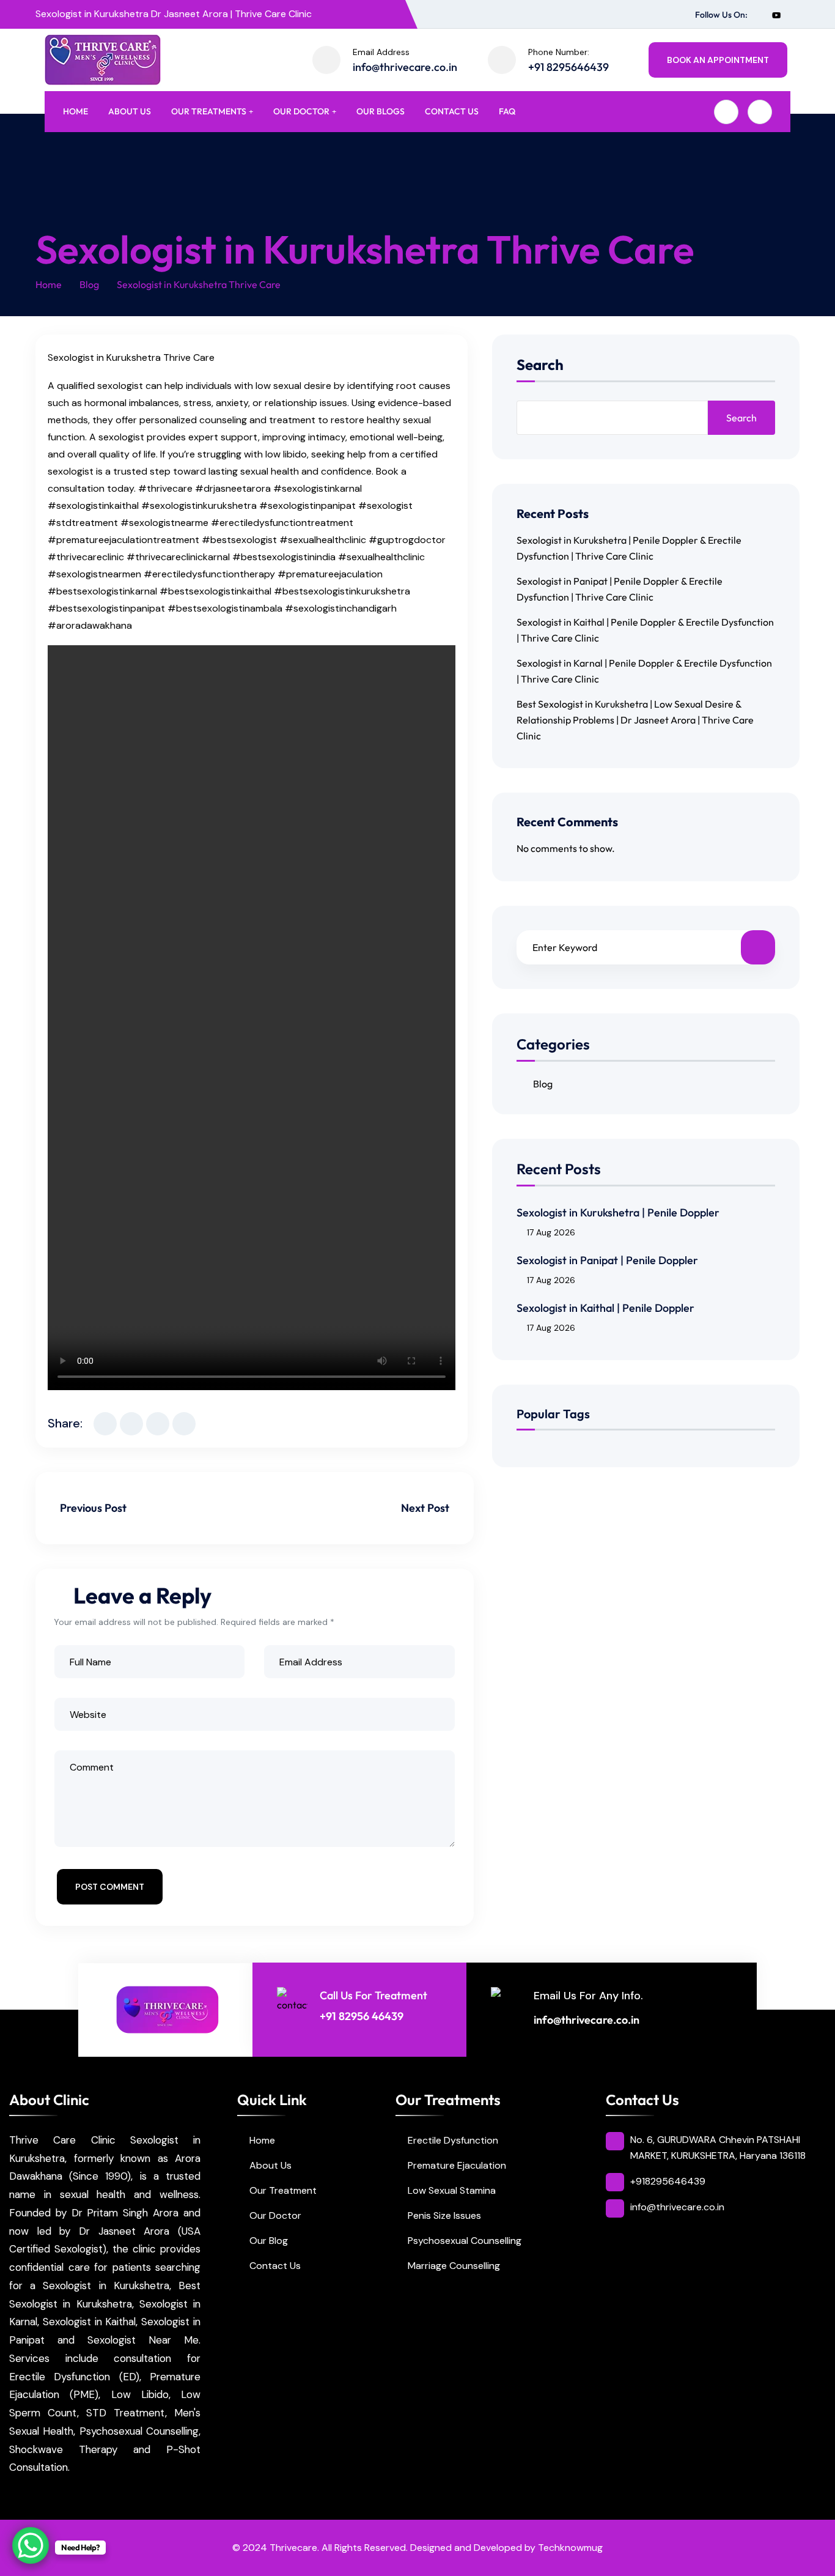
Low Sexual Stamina (452, 2190)
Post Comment (110, 1887)
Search (540, 365)
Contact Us (452, 111)
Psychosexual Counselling (465, 2241)
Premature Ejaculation (457, 2165)
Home (75, 111)
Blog (89, 284)
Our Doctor (301, 111)
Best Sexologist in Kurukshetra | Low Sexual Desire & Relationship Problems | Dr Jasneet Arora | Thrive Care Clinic (635, 720)
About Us (130, 111)
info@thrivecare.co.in (405, 67)
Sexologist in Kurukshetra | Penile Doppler (618, 1212)
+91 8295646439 (568, 67)
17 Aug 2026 (551, 1232)
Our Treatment (283, 2190)
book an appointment (718, 60)
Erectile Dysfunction (453, 2140)
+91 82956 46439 (362, 2016)
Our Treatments (209, 111)
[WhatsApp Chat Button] (31, 2545)
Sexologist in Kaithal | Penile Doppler (605, 1308)
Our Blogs (381, 111)
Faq (507, 111)
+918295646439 (668, 2181)
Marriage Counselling (454, 2266)
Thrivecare (293, 2548)
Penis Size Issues (444, 2215)
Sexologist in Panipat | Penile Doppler (607, 1260)
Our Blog (269, 2241)
